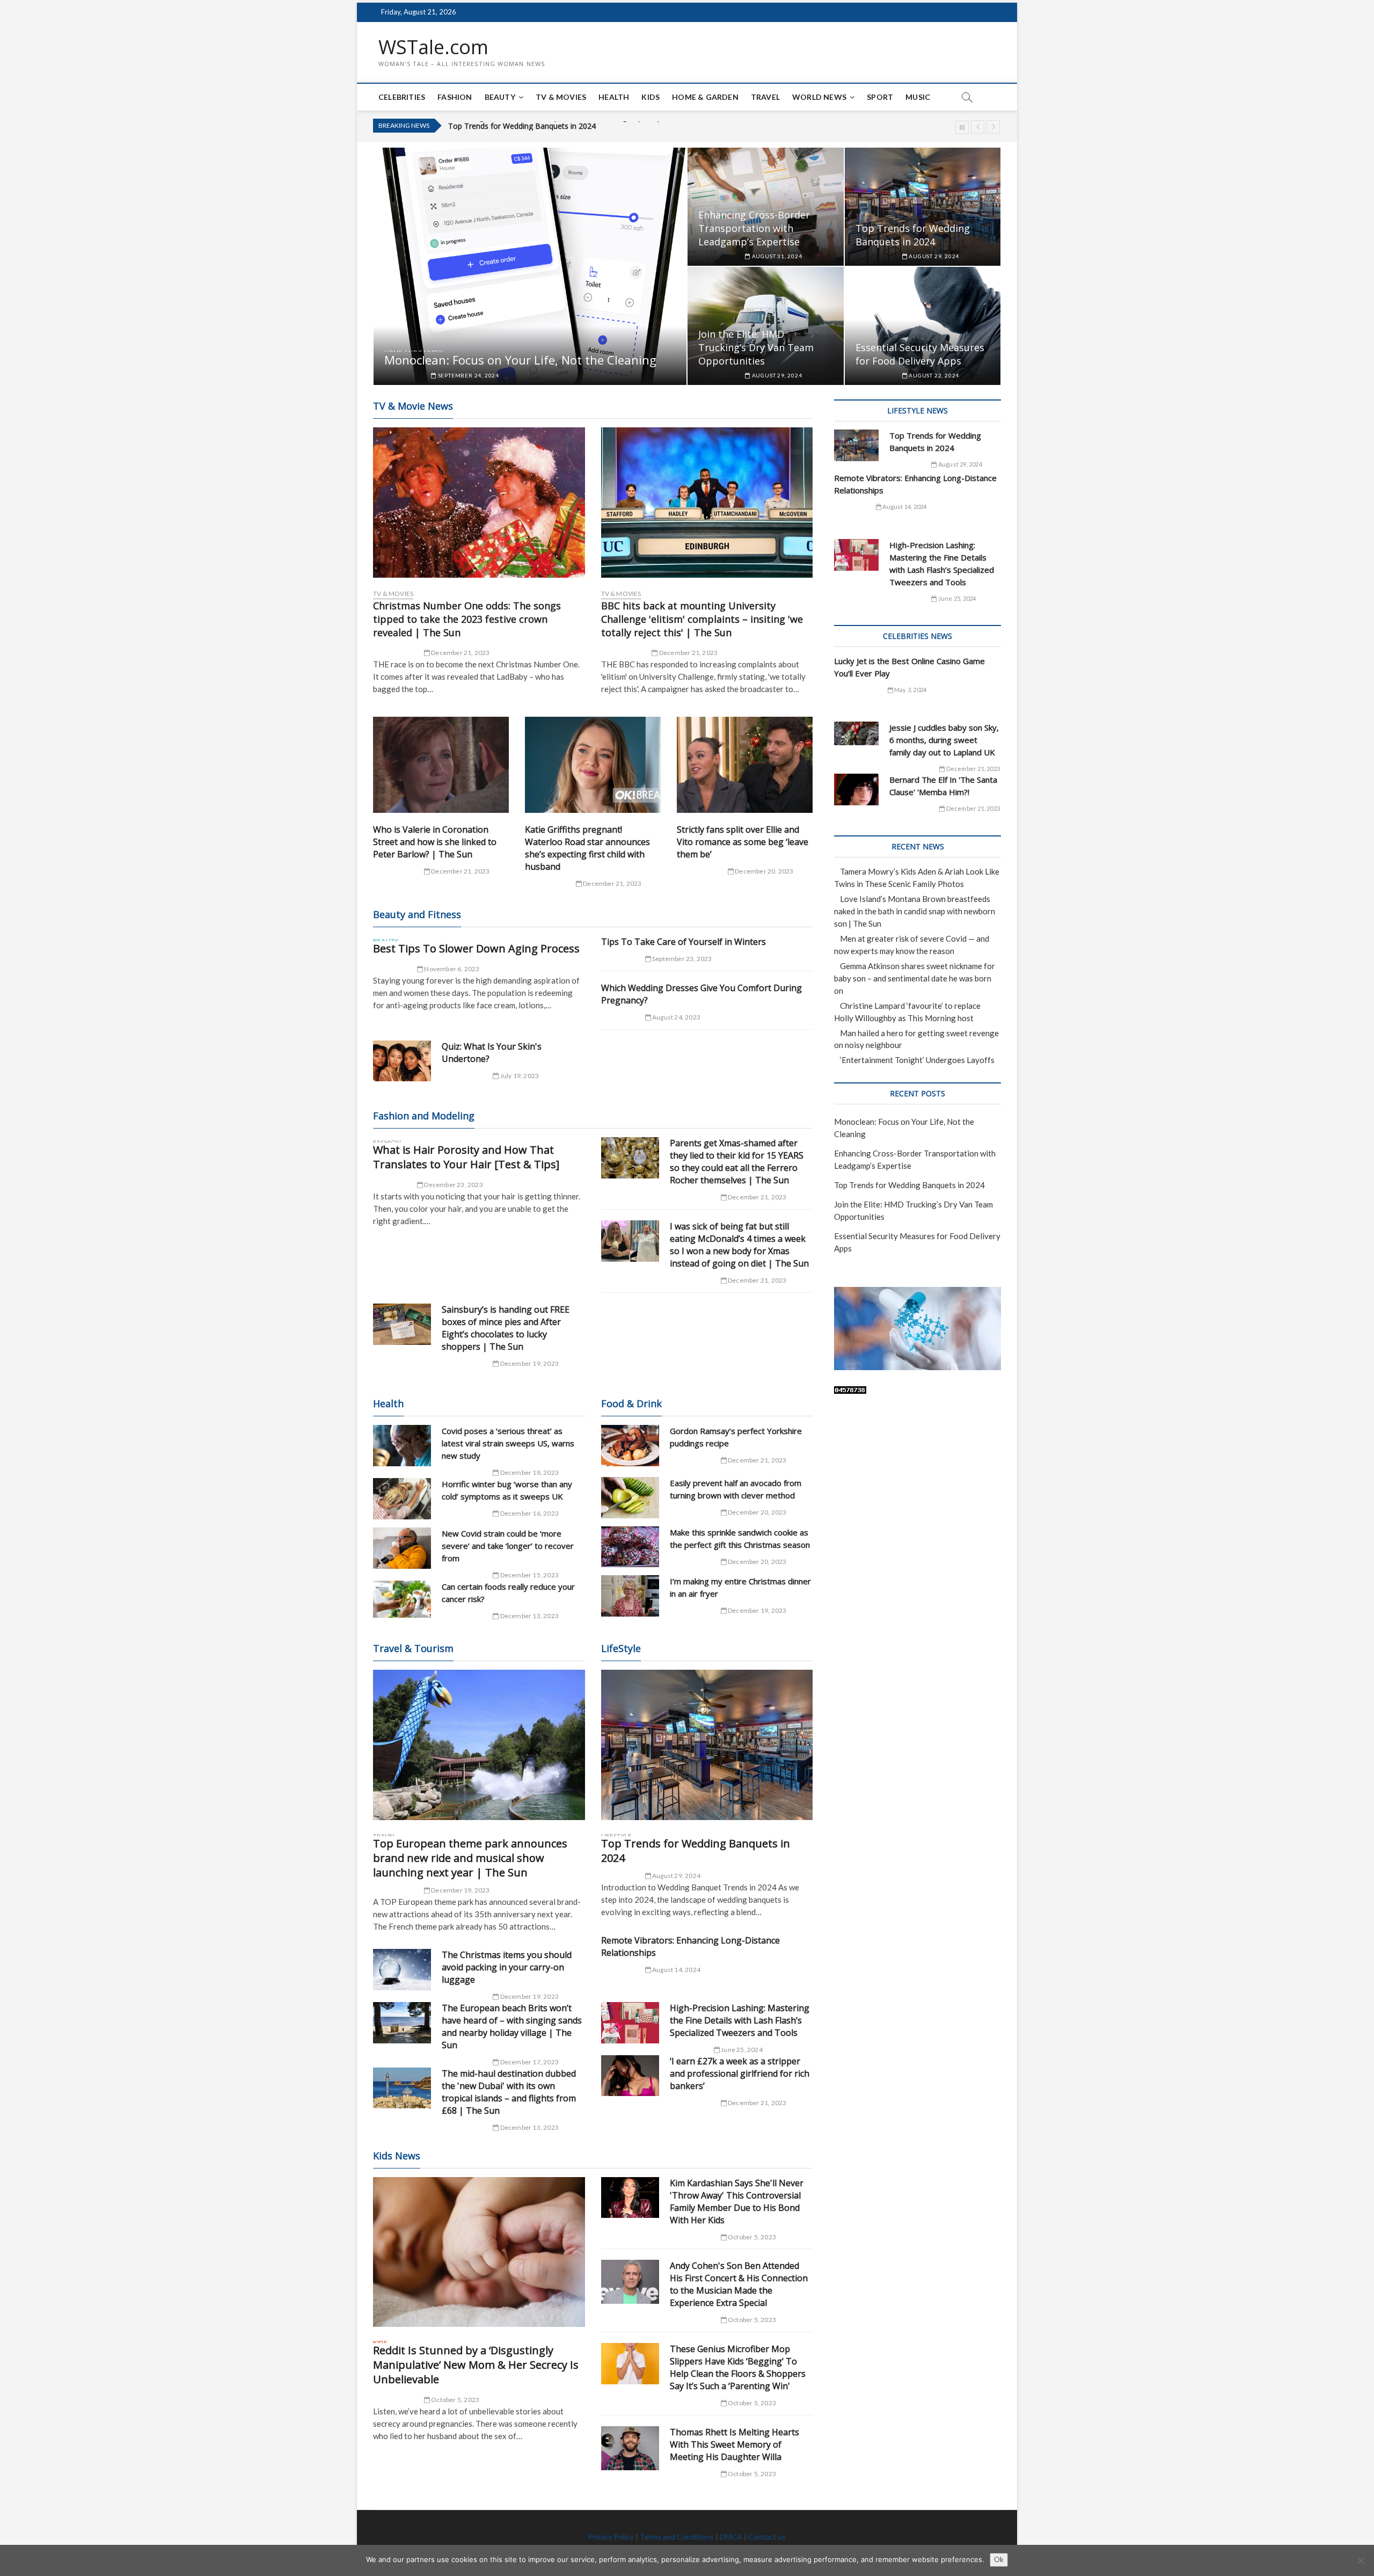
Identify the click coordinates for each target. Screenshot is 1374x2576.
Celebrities (402, 97)
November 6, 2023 (451, 969)
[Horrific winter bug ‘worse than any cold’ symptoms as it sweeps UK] (402, 1499)
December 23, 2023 (453, 1185)
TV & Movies (561, 97)
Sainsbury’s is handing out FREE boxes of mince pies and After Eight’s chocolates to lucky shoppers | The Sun (506, 1328)
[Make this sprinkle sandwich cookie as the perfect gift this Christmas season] (630, 1547)
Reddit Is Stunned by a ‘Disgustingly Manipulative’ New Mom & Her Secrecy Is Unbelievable (476, 2365)
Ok (999, 2559)
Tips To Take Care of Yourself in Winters (684, 942)
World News (819, 97)
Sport (880, 97)
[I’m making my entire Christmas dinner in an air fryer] (630, 1596)
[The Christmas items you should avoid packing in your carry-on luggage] (402, 1970)
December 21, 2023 (460, 653)
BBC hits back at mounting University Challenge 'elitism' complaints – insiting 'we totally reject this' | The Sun (702, 619)
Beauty (500, 97)
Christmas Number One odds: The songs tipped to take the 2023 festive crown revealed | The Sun (467, 619)
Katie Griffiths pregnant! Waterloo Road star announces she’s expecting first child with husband (587, 848)
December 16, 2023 (529, 1513)
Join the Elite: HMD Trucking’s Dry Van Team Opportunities (550, 126)
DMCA (731, 2537)
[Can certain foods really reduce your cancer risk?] (402, 1599)
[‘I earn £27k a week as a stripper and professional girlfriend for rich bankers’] (630, 2076)
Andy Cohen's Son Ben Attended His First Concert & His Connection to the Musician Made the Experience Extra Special (739, 2284)
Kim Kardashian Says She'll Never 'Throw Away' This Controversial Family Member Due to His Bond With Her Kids (737, 2202)
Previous (978, 127)
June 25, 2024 (741, 2050)
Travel (765, 97)
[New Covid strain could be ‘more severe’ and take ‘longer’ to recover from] (402, 1548)
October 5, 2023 (455, 2400)
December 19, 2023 (529, 1363)
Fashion (455, 97)
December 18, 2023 (529, 1472)
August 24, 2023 (676, 1017)
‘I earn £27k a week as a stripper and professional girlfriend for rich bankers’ (740, 2073)
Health (614, 97)
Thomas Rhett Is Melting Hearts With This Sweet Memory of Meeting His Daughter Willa (734, 2444)
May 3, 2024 (910, 690)
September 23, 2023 (682, 959)
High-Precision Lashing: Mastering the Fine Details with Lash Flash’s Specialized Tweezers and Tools (740, 2020)
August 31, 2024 (776, 256)
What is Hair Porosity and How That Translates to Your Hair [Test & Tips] (466, 1157)
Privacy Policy (611, 2537)
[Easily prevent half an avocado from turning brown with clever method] (630, 1498)
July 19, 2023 (519, 1076)
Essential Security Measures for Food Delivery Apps (920, 354)
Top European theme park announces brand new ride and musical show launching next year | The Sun (470, 1858)
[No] (1361, 2560)
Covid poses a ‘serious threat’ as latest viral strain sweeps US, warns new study (508, 1443)
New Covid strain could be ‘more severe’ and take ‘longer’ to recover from (508, 1546)
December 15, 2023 (529, 1575)
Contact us (767, 2537)
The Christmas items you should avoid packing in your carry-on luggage (507, 1967)
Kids (651, 97)
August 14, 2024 (676, 1970)
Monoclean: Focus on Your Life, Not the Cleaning (520, 360)
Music (918, 97)
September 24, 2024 (468, 375)
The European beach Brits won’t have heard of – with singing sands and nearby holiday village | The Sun (512, 2026)
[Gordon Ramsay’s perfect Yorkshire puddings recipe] (630, 1446)
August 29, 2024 (933, 256)
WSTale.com (433, 47)
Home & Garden (705, 97)
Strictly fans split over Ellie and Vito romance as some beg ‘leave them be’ (743, 842)
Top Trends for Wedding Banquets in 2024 (913, 235)
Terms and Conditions (677, 2537)
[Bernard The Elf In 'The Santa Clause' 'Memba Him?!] (856, 789)
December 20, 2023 (764, 871)
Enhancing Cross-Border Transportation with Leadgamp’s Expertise (754, 228)
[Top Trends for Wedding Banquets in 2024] (707, 1745)
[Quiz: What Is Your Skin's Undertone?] (402, 1061)
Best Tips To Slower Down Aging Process (476, 948)
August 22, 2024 (933, 375)
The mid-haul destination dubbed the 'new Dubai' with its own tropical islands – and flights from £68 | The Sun (509, 2092)
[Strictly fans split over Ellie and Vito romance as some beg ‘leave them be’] (745, 765)
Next (993, 127)
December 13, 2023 (529, 1616)
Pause (962, 128)
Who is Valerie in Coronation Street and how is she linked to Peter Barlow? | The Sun (435, 842)
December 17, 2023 (529, 2062)
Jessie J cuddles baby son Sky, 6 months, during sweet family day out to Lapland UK (944, 740)
